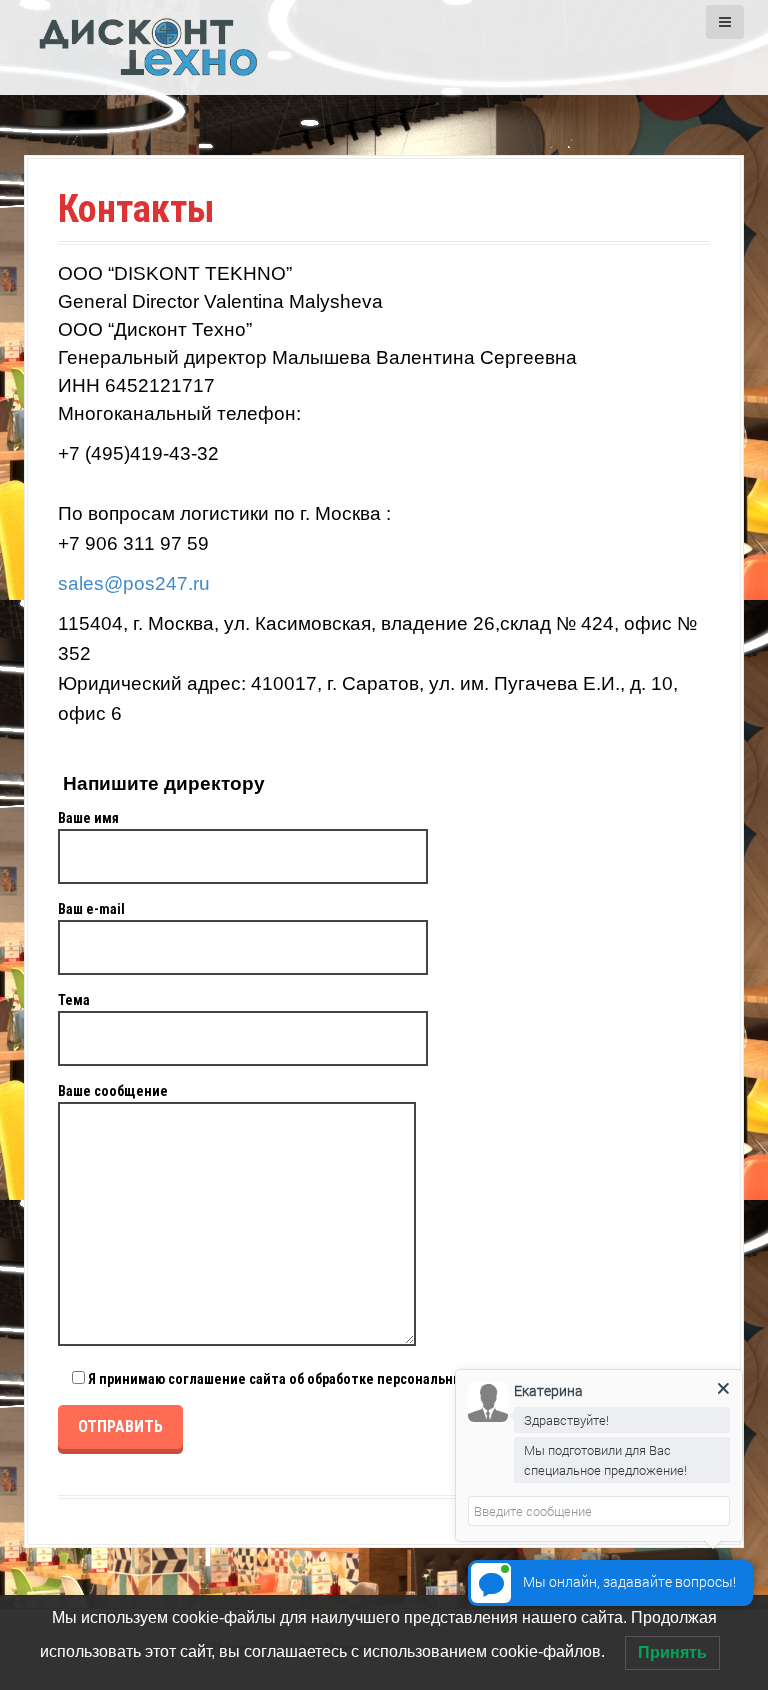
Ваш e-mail (91, 909)
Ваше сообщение (113, 1091)
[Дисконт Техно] (149, 46)
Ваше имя (88, 818)
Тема (74, 1000)
